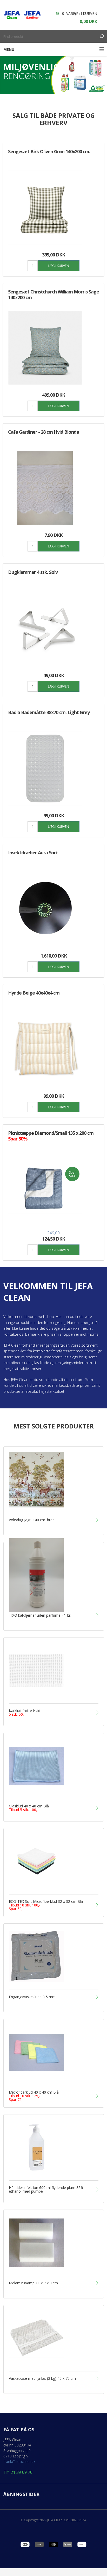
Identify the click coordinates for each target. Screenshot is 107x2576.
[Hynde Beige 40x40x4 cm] (45, 1049)
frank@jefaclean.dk (19, 2461)
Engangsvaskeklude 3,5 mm (32, 1997)
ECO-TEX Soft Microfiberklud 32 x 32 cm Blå (46, 1905)
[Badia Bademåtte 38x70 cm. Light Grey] (45, 768)
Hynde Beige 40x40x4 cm (34, 993)
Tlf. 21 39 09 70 (18, 2472)
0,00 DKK (88, 21)
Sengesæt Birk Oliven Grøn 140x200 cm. (49, 151)
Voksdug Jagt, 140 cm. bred (32, 1520)
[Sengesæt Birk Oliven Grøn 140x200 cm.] (45, 208)
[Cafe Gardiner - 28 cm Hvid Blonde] (45, 488)
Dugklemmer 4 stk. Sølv (33, 572)
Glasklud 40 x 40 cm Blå (29, 1808)
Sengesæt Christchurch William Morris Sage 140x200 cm (53, 295)
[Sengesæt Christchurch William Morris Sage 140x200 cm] (45, 348)
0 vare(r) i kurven (80, 13)
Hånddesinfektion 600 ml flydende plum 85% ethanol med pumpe (46, 2189)
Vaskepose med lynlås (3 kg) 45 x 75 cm (42, 2378)
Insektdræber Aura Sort (33, 852)
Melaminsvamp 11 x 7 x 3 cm (33, 2283)
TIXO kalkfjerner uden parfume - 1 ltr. (40, 1615)
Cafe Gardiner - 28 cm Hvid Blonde (44, 432)
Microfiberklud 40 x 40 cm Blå (34, 2096)
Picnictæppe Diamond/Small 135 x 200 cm (51, 1136)
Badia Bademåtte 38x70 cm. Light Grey (49, 712)
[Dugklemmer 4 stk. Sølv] (45, 628)
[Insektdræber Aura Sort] (45, 909)
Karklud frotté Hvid (25, 1713)
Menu (9, 49)
